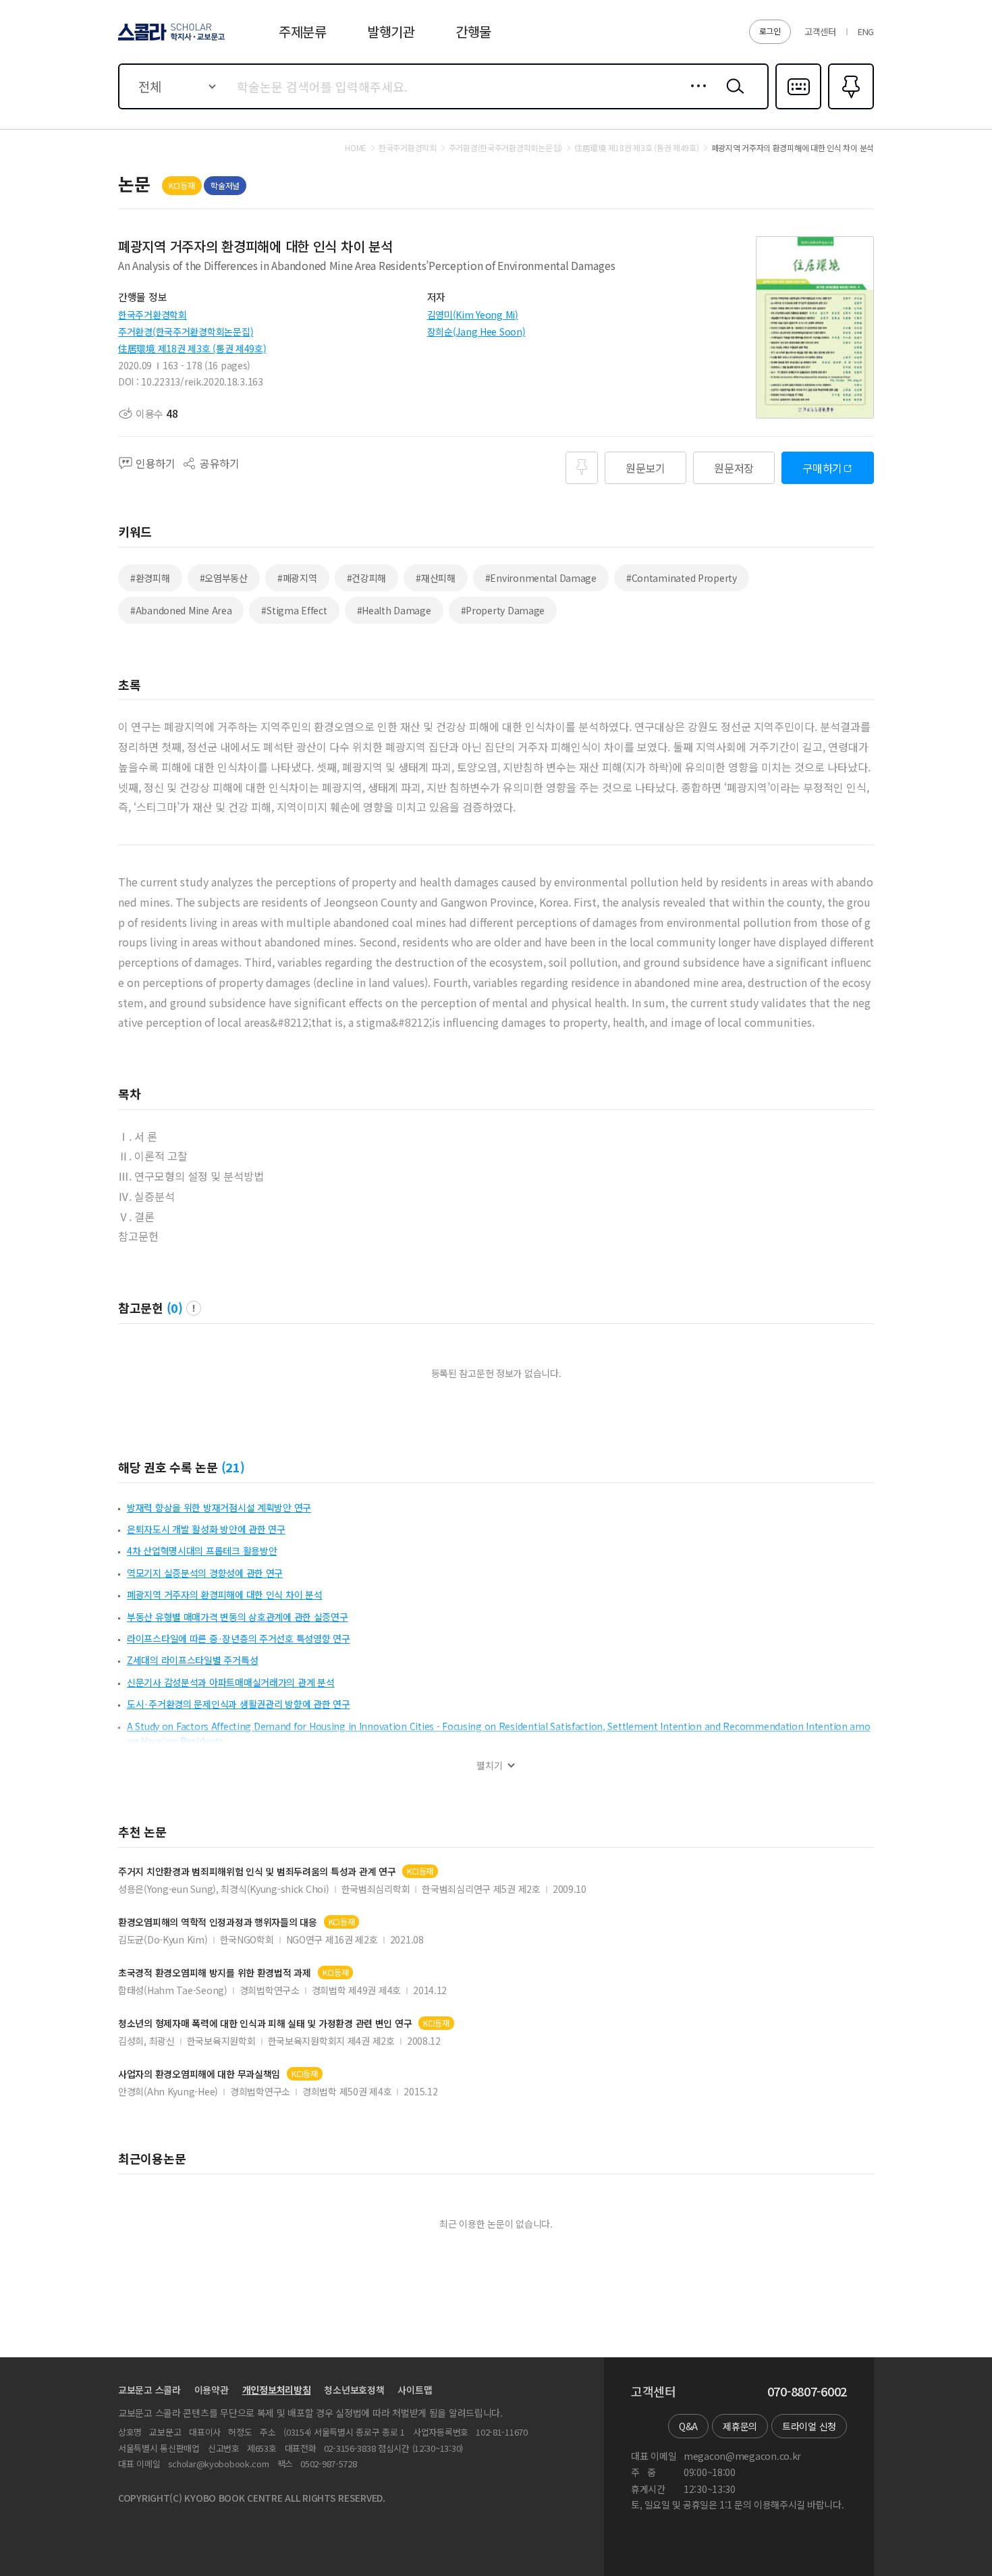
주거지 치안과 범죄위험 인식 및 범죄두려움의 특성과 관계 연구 (257, 1872)
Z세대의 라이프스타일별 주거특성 (192, 1660)
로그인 (770, 31)
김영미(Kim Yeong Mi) (473, 315)
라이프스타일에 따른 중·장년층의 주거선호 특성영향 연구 (239, 1638)
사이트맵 (415, 2390)
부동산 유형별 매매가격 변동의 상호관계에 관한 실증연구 (238, 1617)
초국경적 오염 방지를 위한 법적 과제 (215, 1973)
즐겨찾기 (849, 108)
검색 (732, 97)
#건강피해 (367, 578)
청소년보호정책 (354, 2390)
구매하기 (822, 468)
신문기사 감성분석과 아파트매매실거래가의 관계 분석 (230, 1682)
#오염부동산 (224, 578)
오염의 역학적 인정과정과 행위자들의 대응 (218, 1922)
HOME (356, 148)
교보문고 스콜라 (149, 2390)
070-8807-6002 (807, 2392)
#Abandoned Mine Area (181, 610)
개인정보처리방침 (277, 2390)
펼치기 (490, 1766)
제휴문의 (740, 2426)
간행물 (473, 31)
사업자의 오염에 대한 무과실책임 (199, 2074)
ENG (866, 31)
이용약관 (212, 2390)
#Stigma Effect (294, 610)
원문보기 (645, 468)
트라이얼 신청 (809, 2426)
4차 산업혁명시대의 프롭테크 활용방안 (202, 1551)
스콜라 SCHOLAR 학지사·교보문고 (170, 40)
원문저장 (734, 468)
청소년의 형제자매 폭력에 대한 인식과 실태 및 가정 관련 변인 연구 (265, 2023)
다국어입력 (798, 108)
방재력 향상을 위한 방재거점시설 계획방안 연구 (219, 1507)
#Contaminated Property (682, 578)
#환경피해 (150, 578)
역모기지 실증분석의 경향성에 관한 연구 (205, 1573)
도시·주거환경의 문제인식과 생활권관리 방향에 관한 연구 (239, 1704)
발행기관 (391, 31)
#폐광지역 (297, 578)
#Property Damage (503, 610)
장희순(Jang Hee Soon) (476, 331)
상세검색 (695, 97)
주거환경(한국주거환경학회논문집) (186, 331)
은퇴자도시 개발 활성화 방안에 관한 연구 (206, 1529)
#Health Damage (394, 610)
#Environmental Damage (541, 578)
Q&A (688, 2426)
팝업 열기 (194, 1308)
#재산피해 (436, 578)
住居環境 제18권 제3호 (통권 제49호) (192, 348)
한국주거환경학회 (153, 315)
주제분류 (303, 31)
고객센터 (820, 31)
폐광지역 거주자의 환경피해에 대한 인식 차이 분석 (224, 1594)
